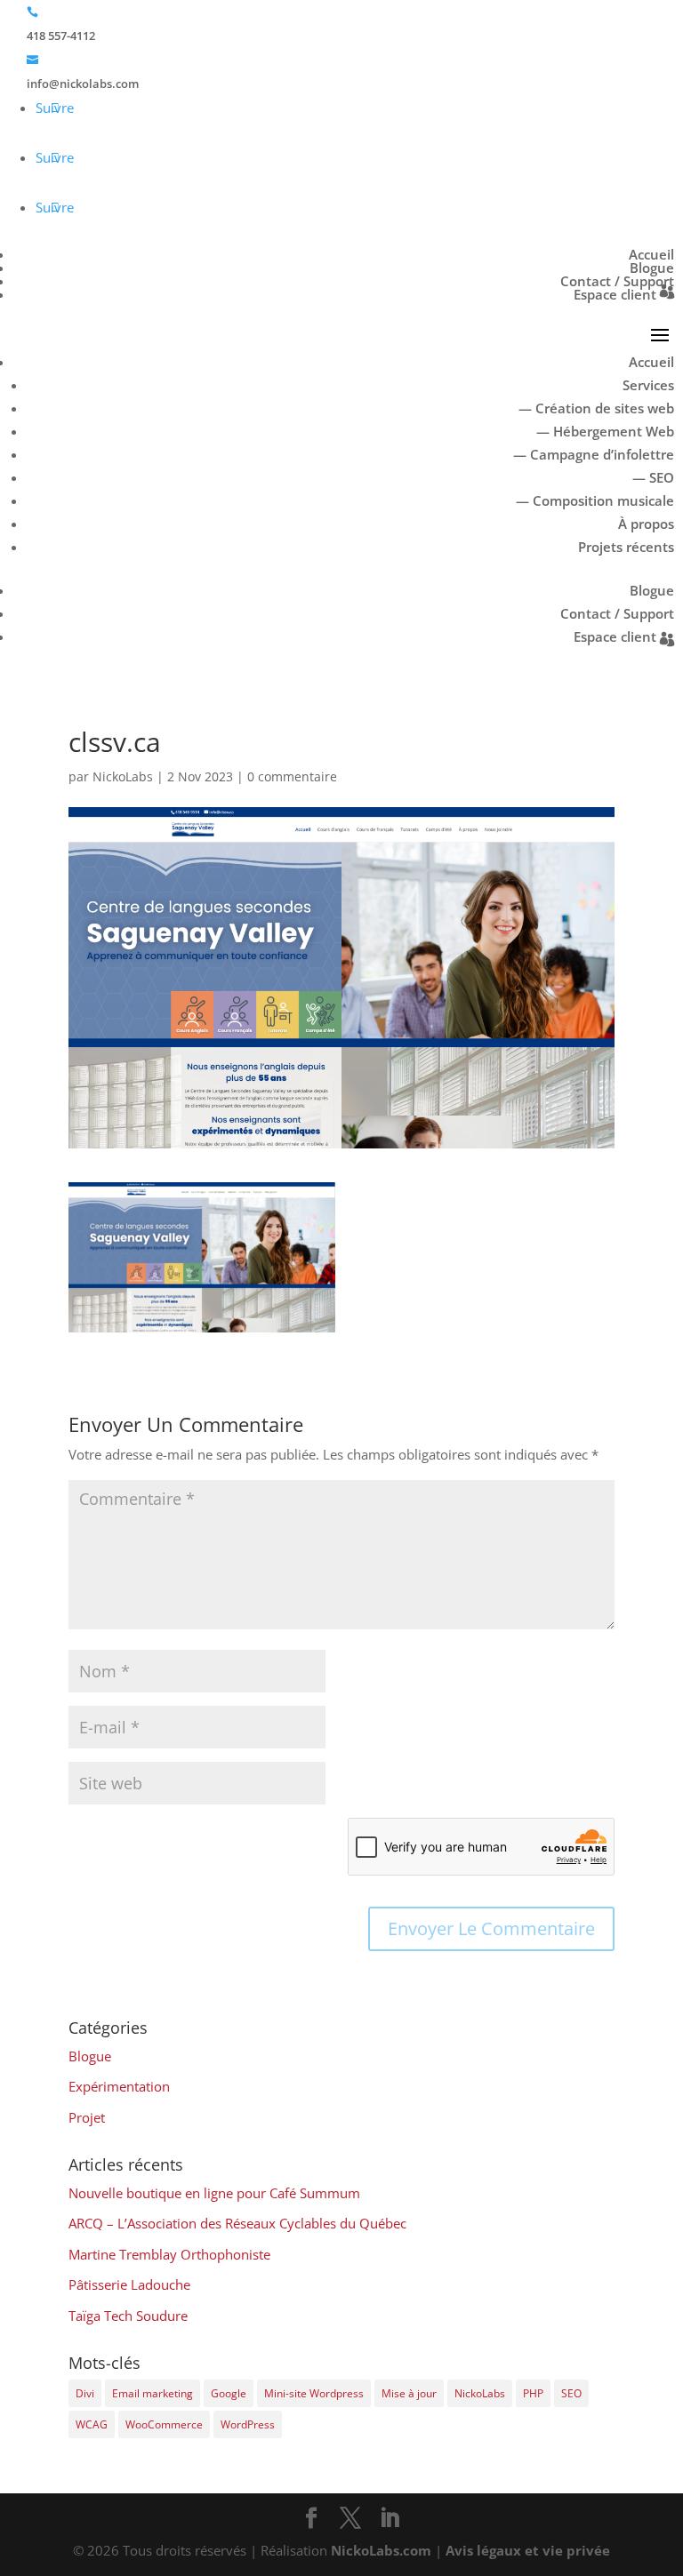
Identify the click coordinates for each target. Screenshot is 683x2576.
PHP (533, 2393)
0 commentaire (292, 776)
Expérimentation (119, 2086)
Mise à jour (409, 2393)
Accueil (651, 254)
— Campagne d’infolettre (594, 454)
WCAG (92, 2424)
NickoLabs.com (381, 2550)
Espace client (615, 294)
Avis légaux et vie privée (528, 2550)
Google (229, 2393)
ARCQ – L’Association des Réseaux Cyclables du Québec (237, 2223)
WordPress (248, 2424)
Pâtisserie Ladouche (129, 2284)
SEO (571, 2393)
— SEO (653, 477)
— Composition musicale (595, 500)
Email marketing (153, 2393)
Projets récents (626, 547)
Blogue (652, 268)
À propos (646, 524)
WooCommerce (164, 2424)
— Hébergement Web (605, 431)
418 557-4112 (61, 36)
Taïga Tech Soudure (128, 2316)
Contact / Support (617, 281)
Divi (85, 2393)
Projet (87, 2117)
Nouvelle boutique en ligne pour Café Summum (214, 2193)
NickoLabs (123, 776)
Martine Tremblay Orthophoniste (169, 2254)
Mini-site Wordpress (314, 2393)
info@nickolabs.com (83, 84)
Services (648, 385)
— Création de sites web (596, 408)
